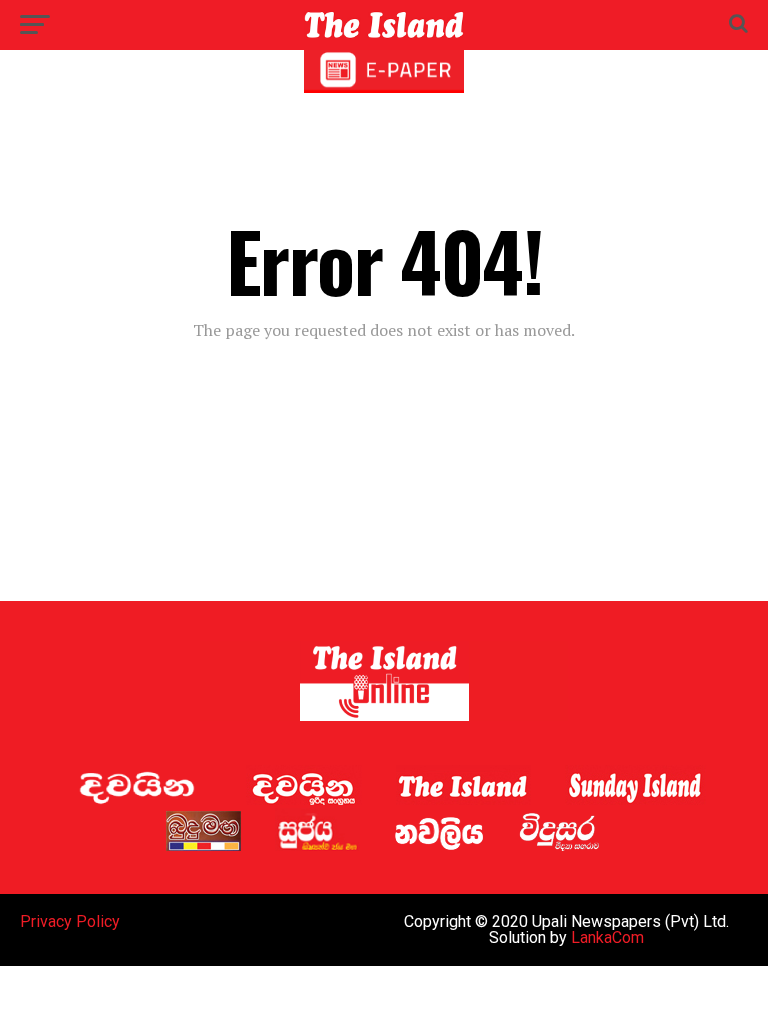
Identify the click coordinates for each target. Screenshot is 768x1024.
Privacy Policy (70, 921)
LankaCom (607, 937)
